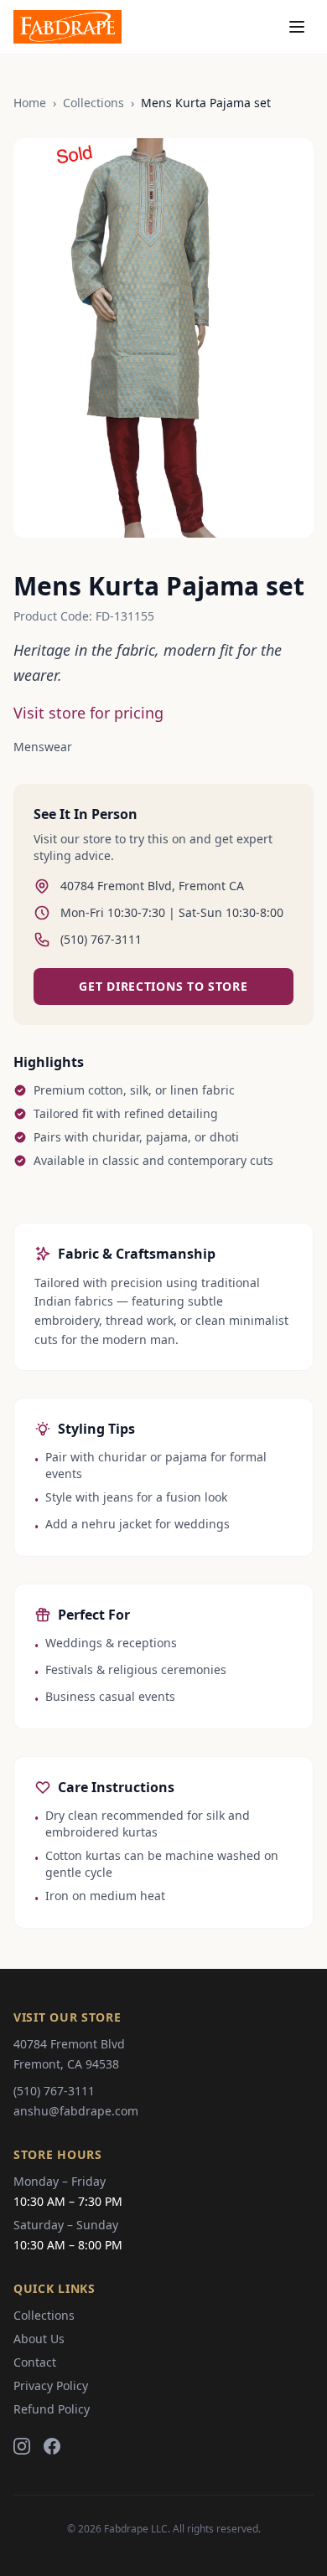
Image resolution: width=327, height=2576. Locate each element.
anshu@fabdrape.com (76, 2111)
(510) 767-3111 (54, 2091)
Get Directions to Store (163, 986)
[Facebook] (52, 2446)
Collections (93, 103)
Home (30, 103)
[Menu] (297, 27)
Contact (35, 2362)
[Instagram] (22, 2446)
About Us (39, 2339)
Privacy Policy (51, 2385)
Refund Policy (52, 2409)
